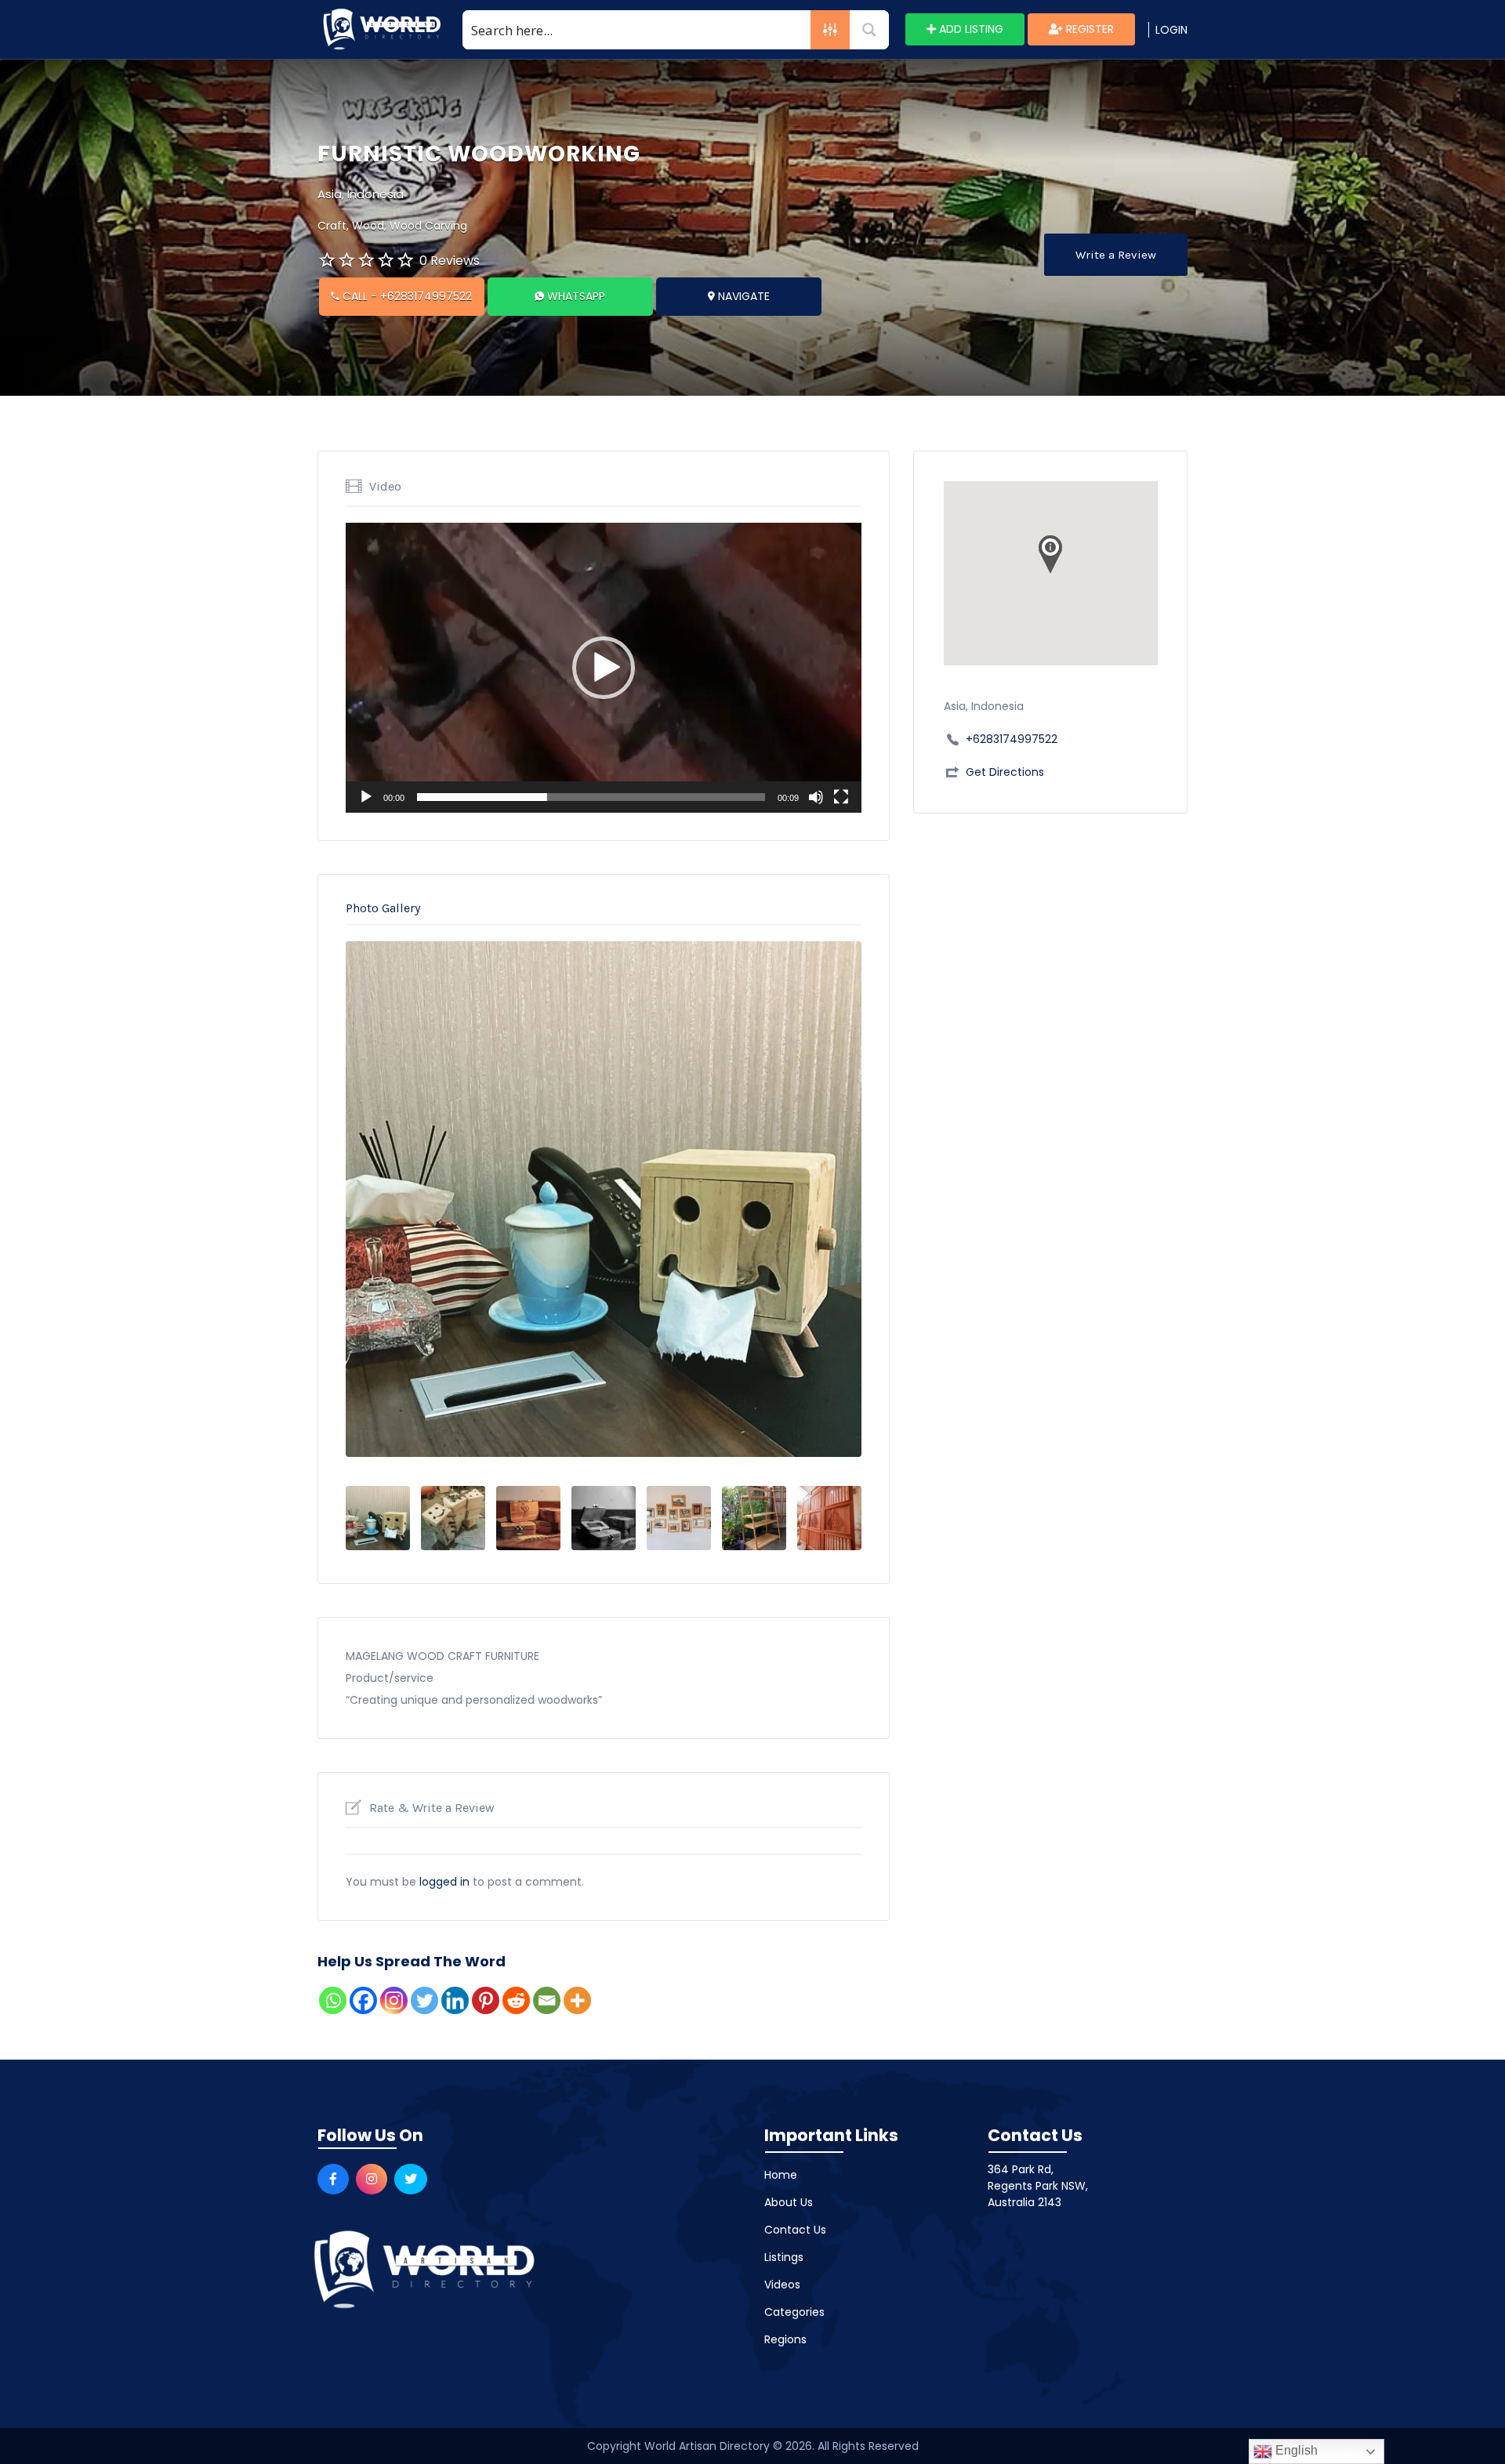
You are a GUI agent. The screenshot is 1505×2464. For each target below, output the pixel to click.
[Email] (547, 2000)
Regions (785, 2339)
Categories (794, 2312)
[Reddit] (516, 2000)
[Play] (366, 797)
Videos (782, 2285)
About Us (789, 2202)
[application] (604, 668)
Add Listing (970, 29)
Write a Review (1116, 255)
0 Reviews (450, 261)
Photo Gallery (383, 908)
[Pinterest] (486, 2000)
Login (1171, 30)
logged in (444, 1882)
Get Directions (1005, 772)
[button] (604, 668)
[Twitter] (424, 2000)
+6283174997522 (1012, 739)
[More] (577, 2000)
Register (1088, 29)
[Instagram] (394, 2000)
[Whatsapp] (333, 2000)
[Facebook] (363, 2000)
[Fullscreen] (841, 797)
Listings (784, 2257)
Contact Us (795, 2230)
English (1295, 2450)
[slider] (591, 797)
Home (781, 2175)
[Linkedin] (455, 2000)
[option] (604, 1199)
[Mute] (816, 797)
